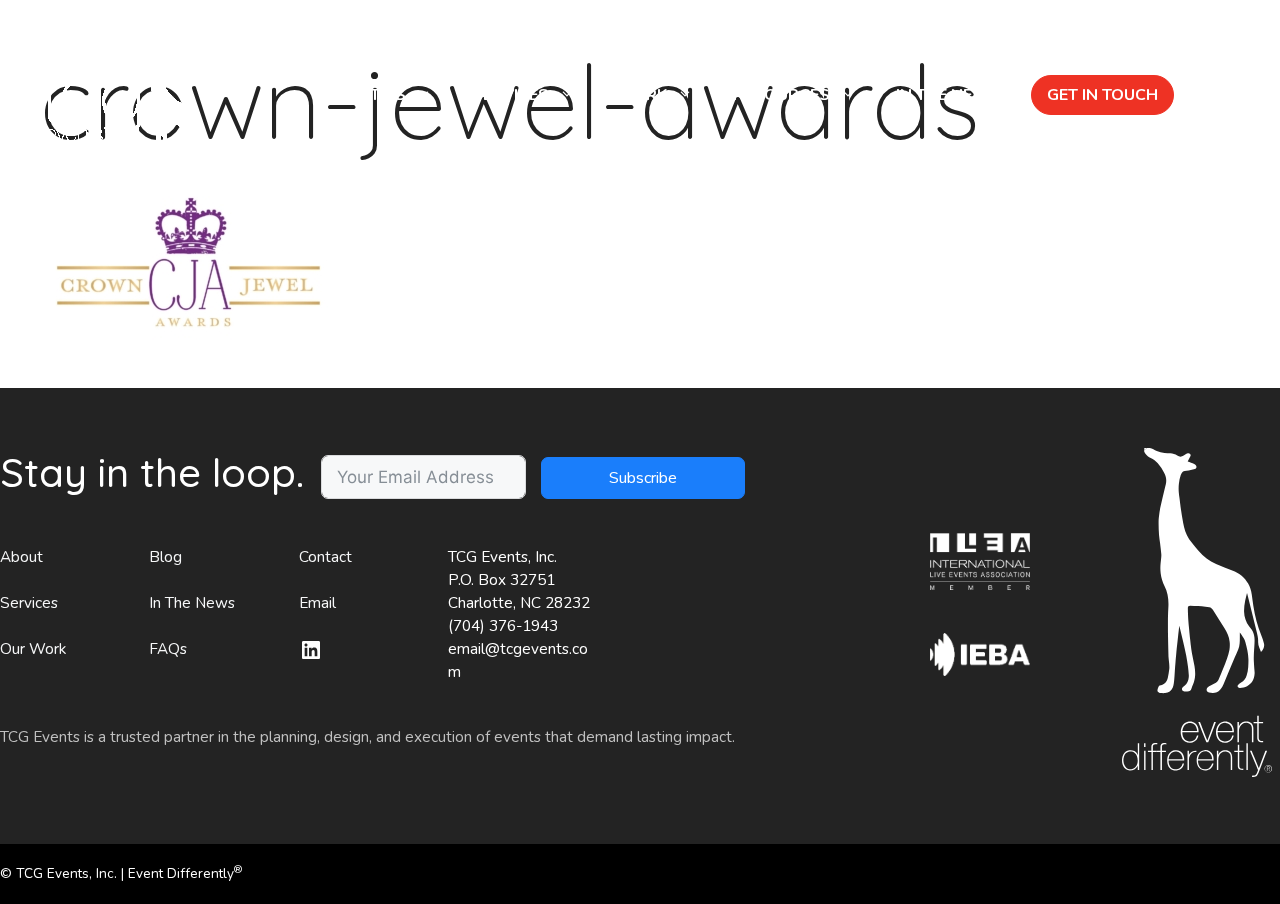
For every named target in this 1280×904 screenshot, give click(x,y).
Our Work (33, 649)
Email (317, 603)
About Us (364, 95)
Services (510, 95)
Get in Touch (1102, 95)
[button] (1212, 95)
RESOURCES (781, 95)
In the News (948, 95)
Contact (325, 557)
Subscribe (643, 478)
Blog (165, 557)
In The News (192, 603)
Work (641, 95)
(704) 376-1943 (503, 626)
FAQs (168, 649)
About (21, 557)
